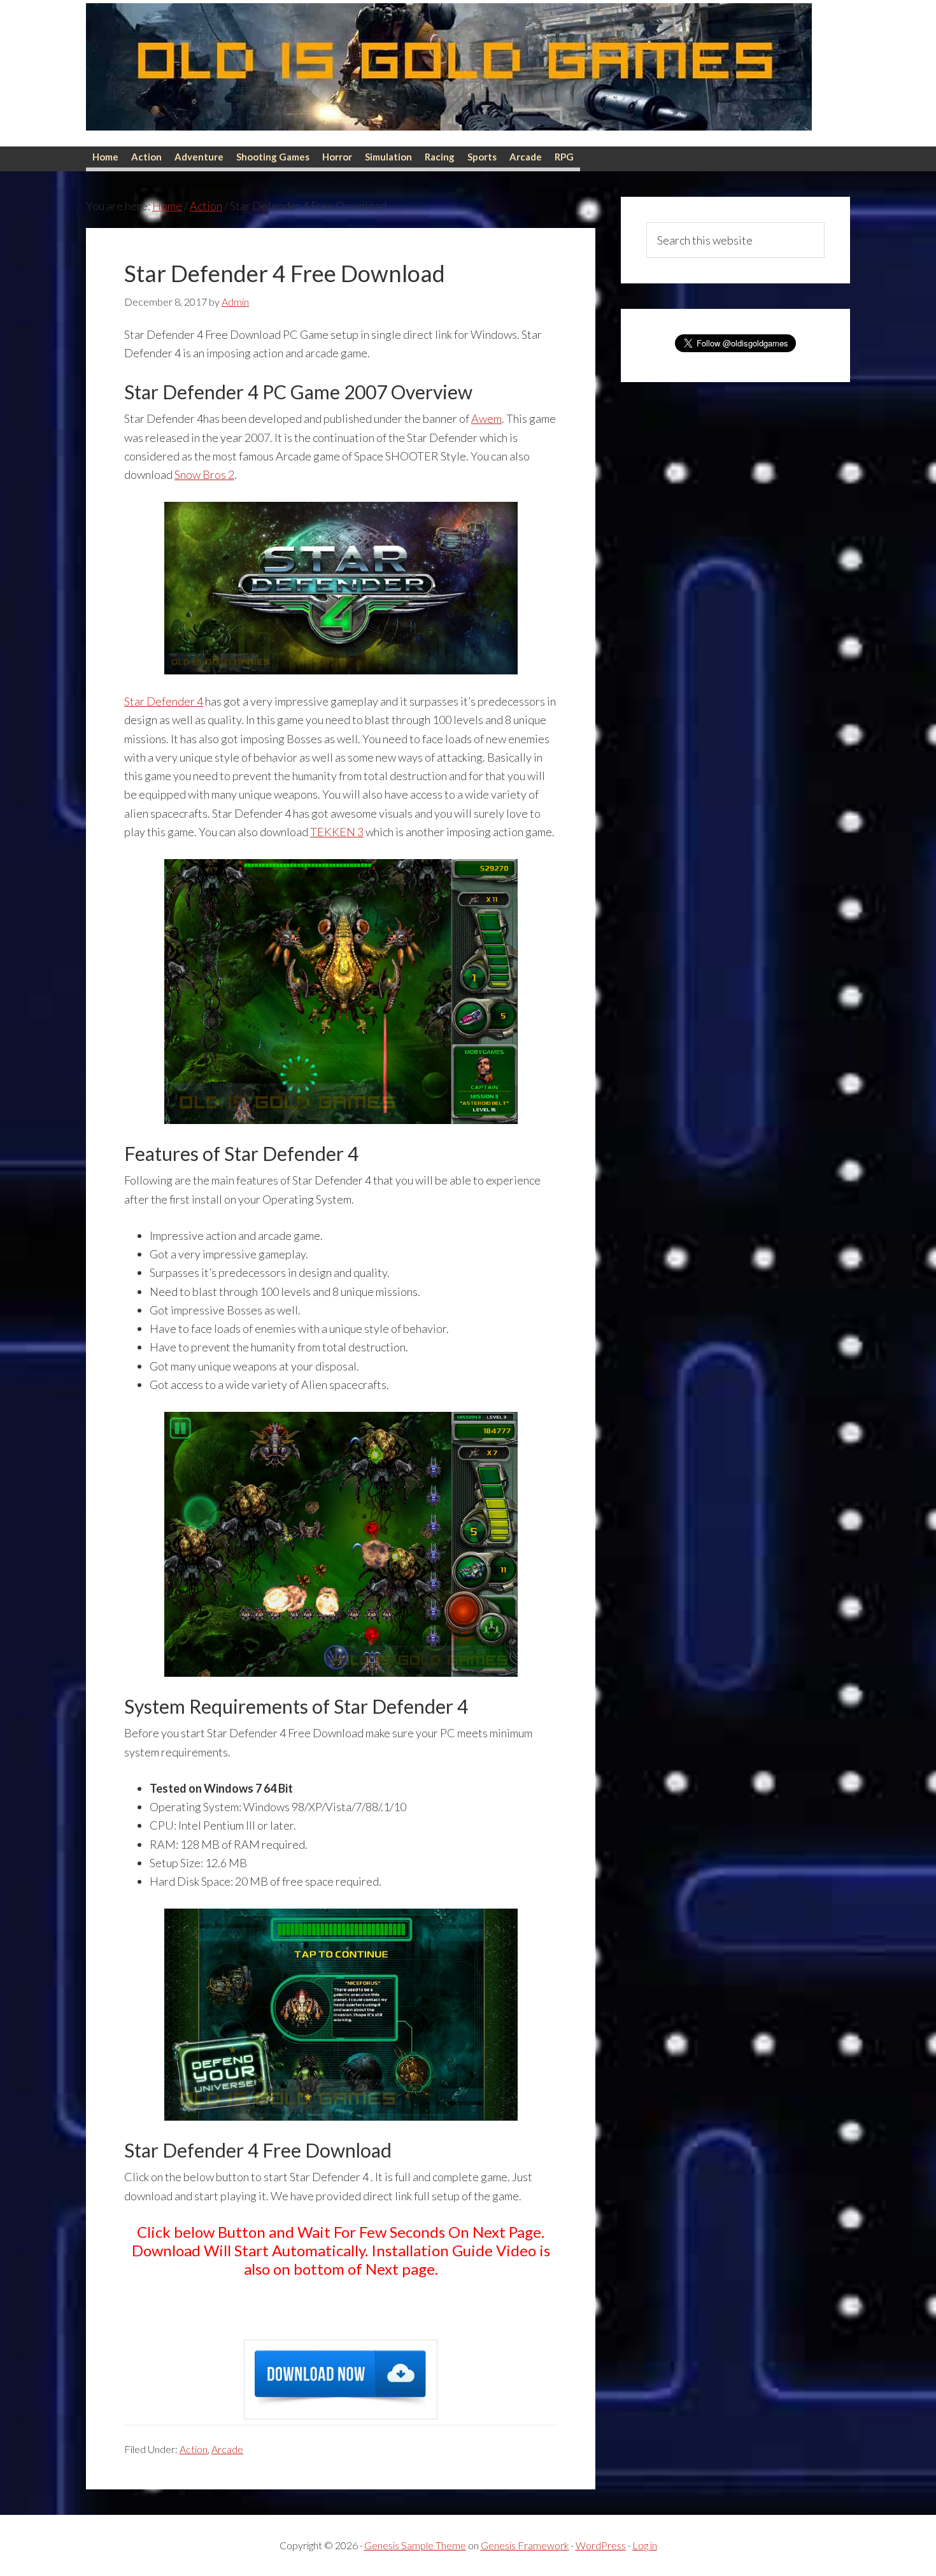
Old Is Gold (449, 73)
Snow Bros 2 (204, 474)
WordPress (601, 2545)
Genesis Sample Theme (415, 2545)
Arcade (227, 2449)
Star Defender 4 (164, 701)
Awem (486, 418)
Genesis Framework (525, 2545)
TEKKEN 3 (337, 832)
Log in (645, 2545)
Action (194, 2449)
